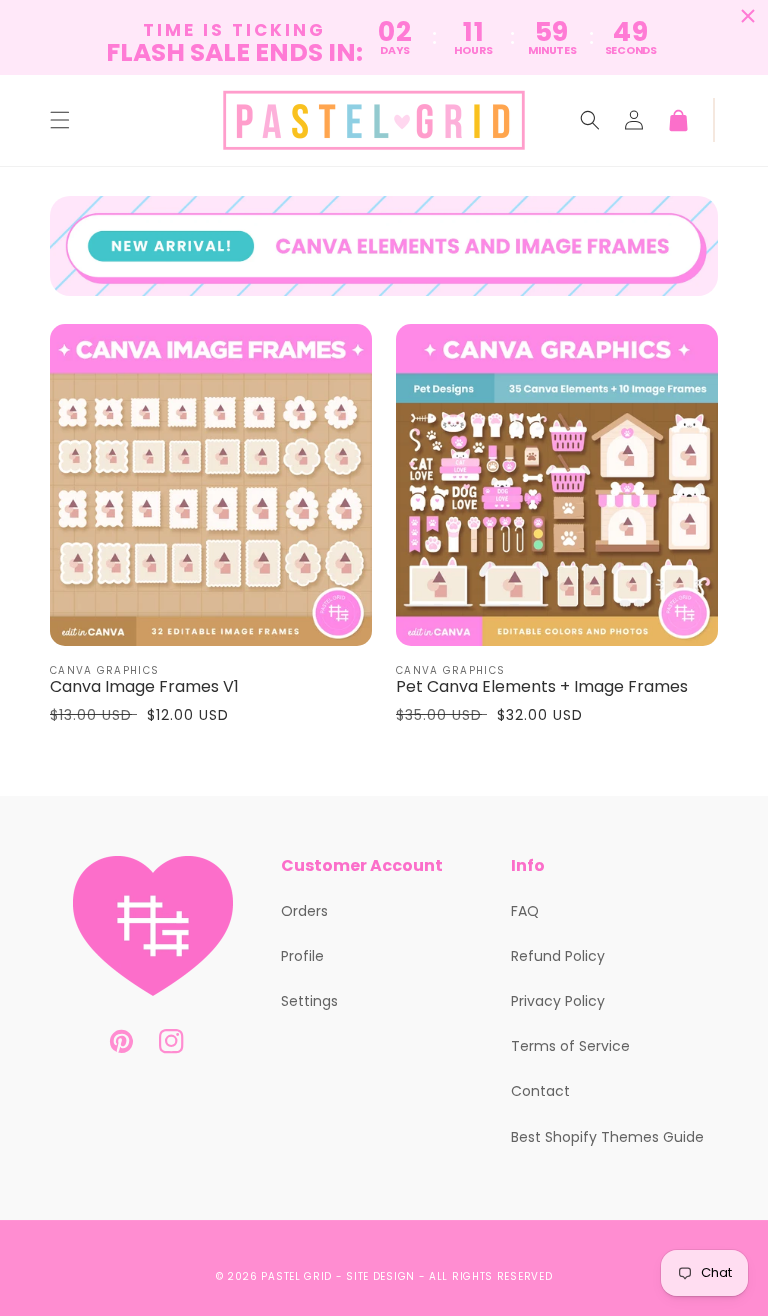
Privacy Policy (558, 1001)
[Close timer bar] (748, 16)
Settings (309, 1001)
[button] (60, 120)
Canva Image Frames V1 (144, 687)
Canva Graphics (104, 671)
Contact (540, 1091)
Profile (302, 956)
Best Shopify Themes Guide (607, 1137)
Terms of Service (570, 1046)
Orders (304, 911)
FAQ (525, 911)
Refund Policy (558, 956)
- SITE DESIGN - (382, 1276)
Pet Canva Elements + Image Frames (542, 687)
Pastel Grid (296, 1276)
